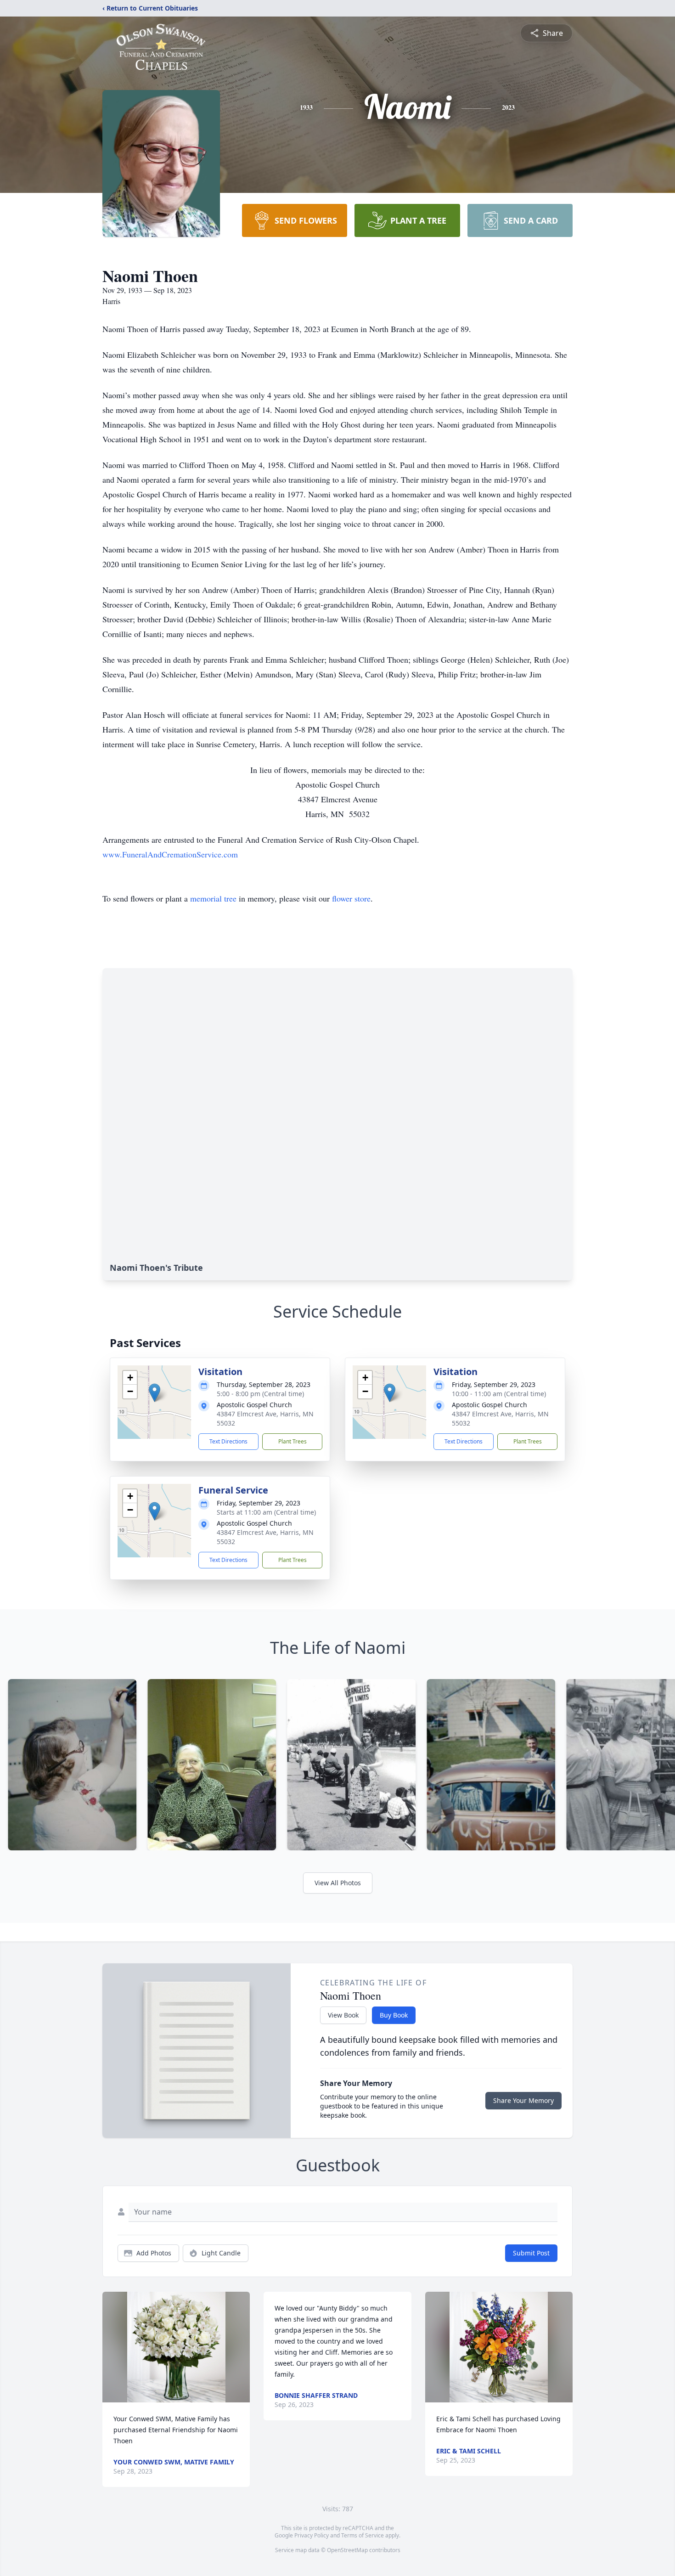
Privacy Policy (312, 2535)
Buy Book (394, 2015)
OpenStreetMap (347, 2550)
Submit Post (531, 2253)
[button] (155, 1393)
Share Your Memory (523, 2100)
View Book (343, 2015)
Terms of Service (363, 2535)
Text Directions (228, 1441)
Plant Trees (292, 1441)
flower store (351, 898)
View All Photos (338, 1883)
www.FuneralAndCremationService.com (170, 854)
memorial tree (213, 898)
